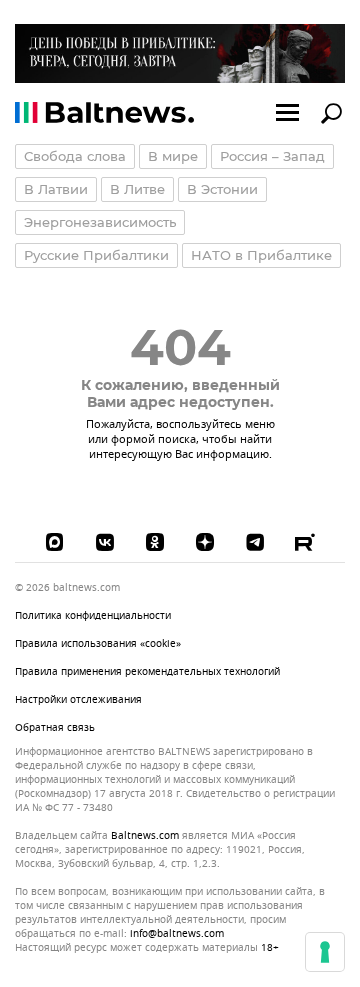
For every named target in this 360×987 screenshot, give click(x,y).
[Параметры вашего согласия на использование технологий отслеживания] (325, 952)
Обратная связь (55, 727)
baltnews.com (145, 836)
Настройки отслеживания (78, 700)
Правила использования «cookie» (98, 643)
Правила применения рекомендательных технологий (147, 671)
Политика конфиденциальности (93, 615)
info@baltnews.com (177, 933)
